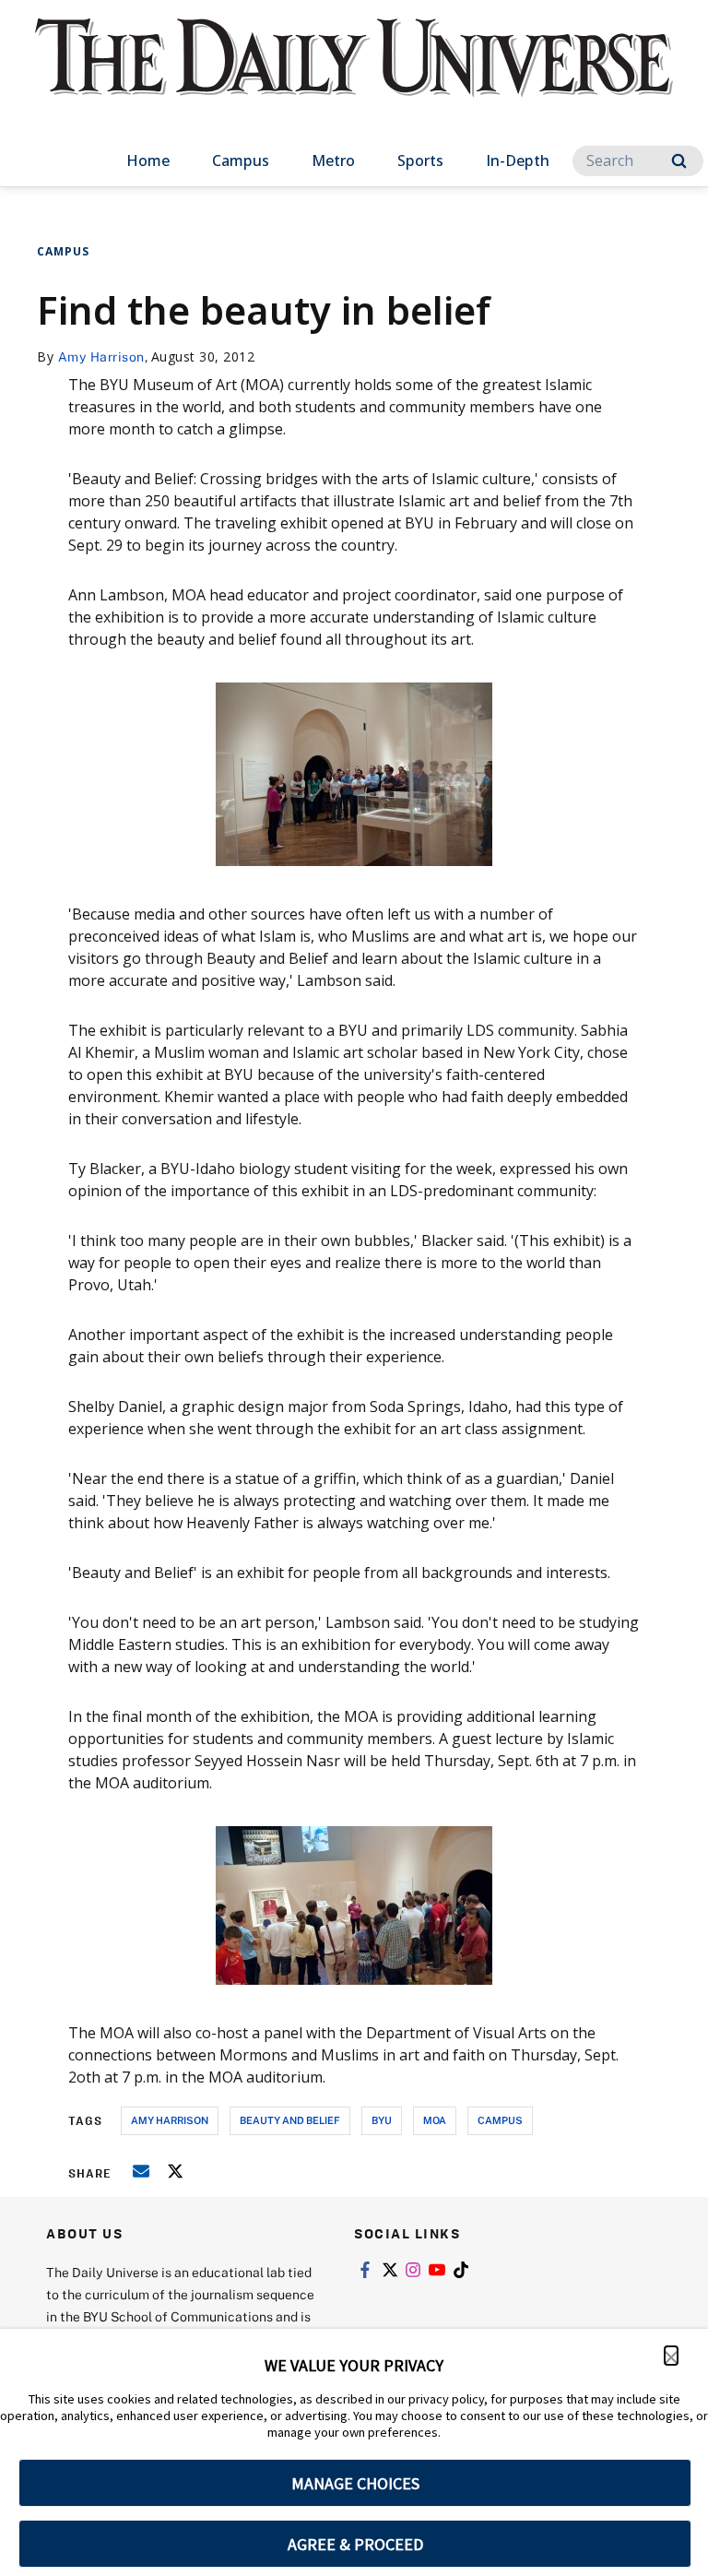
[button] (671, 2356)
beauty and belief (290, 2120)
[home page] (354, 74)
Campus (241, 160)
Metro (333, 160)
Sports (420, 160)
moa (435, 2120)
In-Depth (518, 160)
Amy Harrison (101, 356)
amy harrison (170, 2120)
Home (148, 160)
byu (382, 2120)
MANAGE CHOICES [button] (355, 2483)
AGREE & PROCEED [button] (355, 2544)
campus (500, 2120)
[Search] (679, 161)
